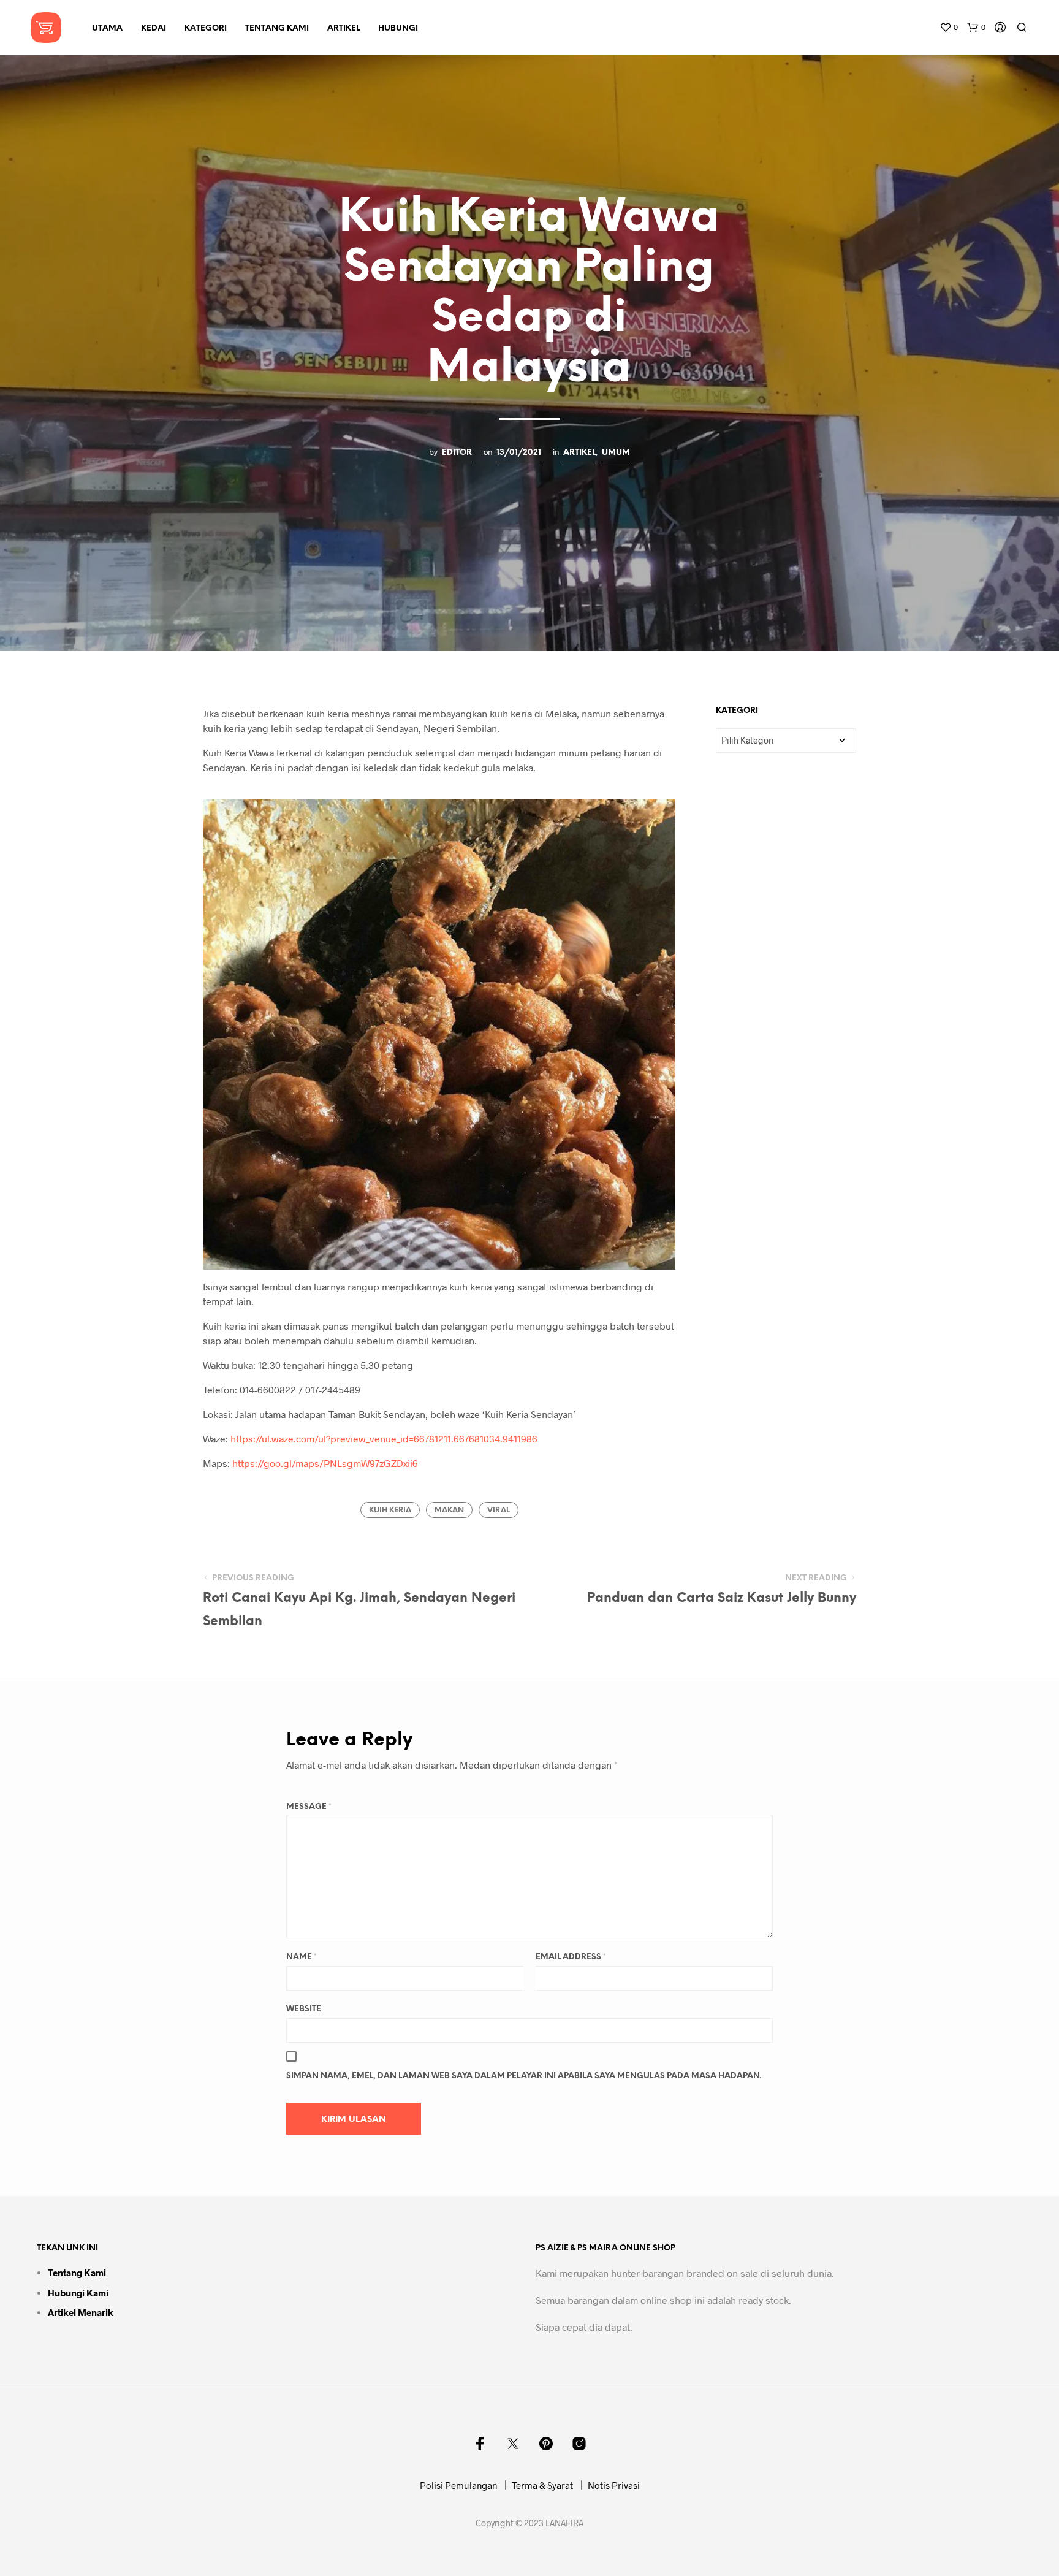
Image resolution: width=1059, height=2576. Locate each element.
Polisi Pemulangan (458, 2485)
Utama (107, 29)
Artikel (344, 29)
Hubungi (398, 29)
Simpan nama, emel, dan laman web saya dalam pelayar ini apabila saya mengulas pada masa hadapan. (524, 2076)
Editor (457, 452)
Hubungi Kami (78, 2293)
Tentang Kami (277, 29)
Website (304, 2009)
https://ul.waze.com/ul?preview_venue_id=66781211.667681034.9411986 (384, 1439)
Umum (616, 452)
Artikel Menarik (81, 2312)
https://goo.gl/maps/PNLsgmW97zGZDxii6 (325, 1463)
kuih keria (390, 1510)
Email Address (571, 1957)
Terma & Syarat (542, 2485)
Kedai (154, 29)
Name (302, 1957)
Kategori (206, 29)
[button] (949, 28)
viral (499, 1510)
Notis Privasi (614, 2485)
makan (449, 1510)
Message (309, 1807)
